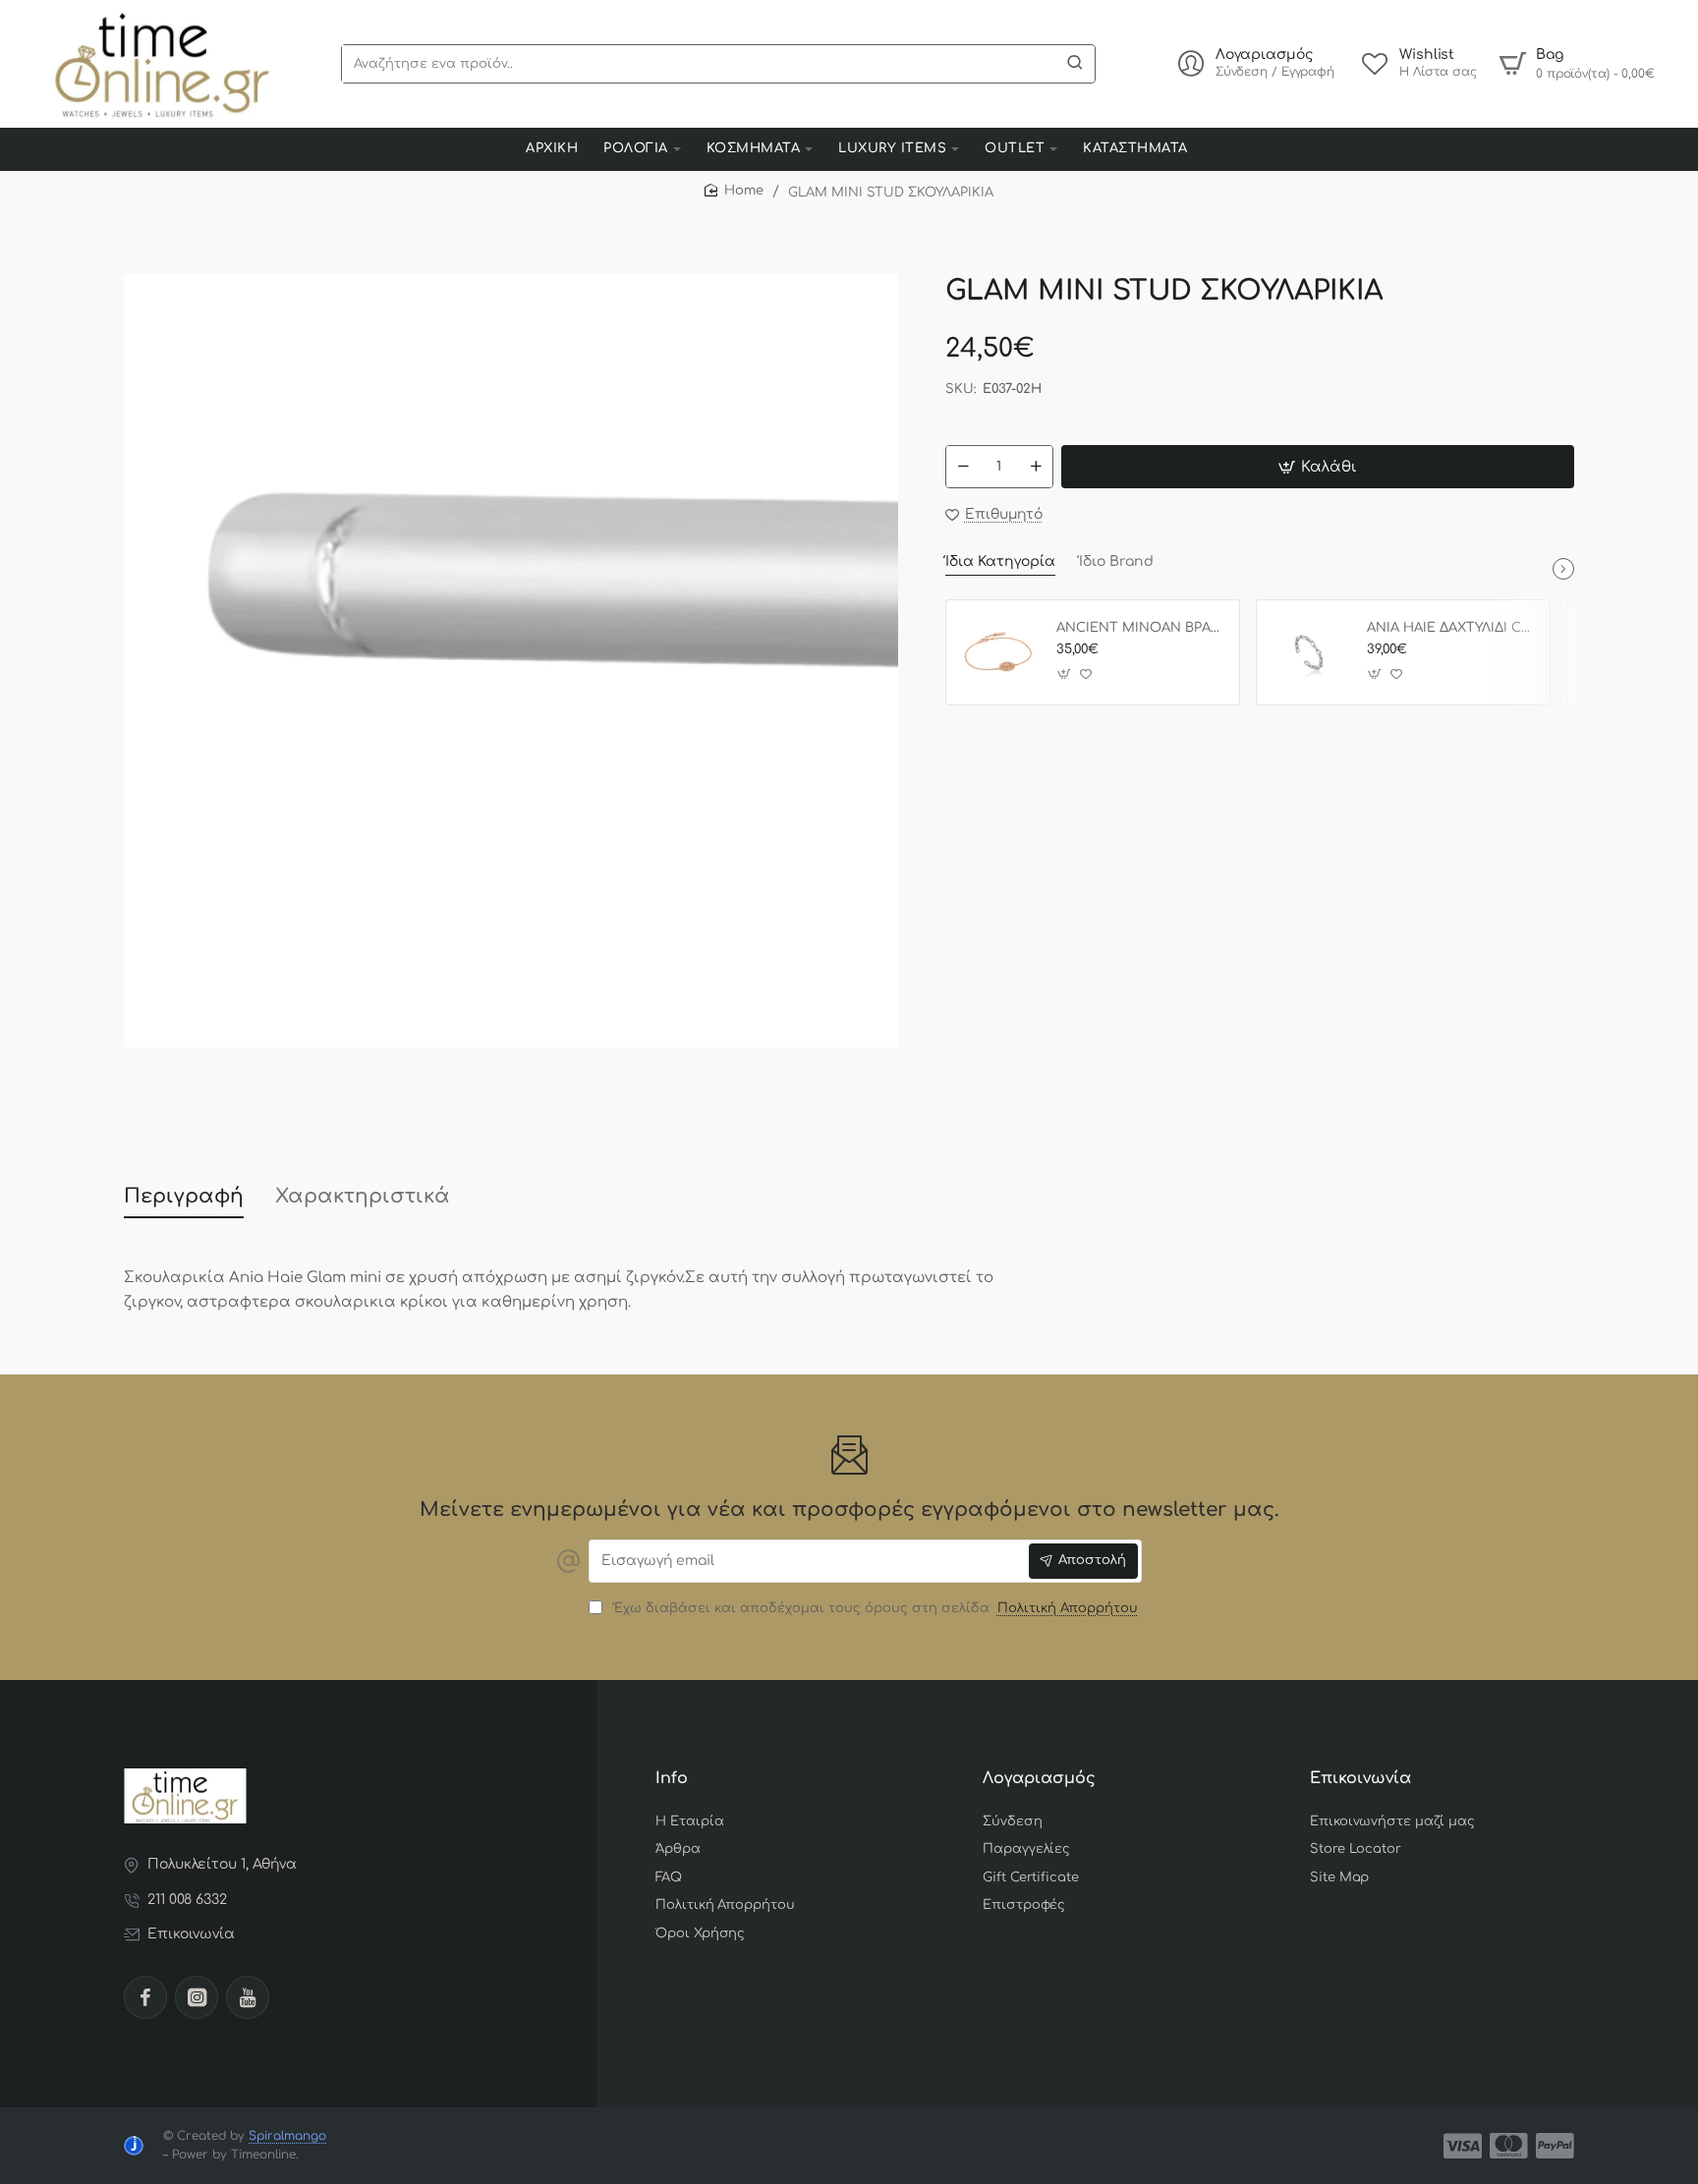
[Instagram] (197, 1997)
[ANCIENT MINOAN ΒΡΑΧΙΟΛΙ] (998, 652)
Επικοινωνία (1360, 1778)
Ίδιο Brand (1116, 561)
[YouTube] (248, 1997)
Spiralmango (287, 2136)
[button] (1318, 467)
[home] (734, 191)
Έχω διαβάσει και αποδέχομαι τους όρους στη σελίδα (873, 1608)
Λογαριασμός (1039, 1778)
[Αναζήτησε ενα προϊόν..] (1075, 64)
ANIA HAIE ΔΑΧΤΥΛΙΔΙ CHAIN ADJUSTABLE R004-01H (1451, 628)
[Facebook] (145, 1997)
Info (672, 1778)
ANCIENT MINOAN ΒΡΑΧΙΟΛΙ (1141, 628)
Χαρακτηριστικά (363, 1196)
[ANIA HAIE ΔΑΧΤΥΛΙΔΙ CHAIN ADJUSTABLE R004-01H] (1309, 652)
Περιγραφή (184, 1196)
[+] (1036, 467)
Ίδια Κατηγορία (1000, 561)
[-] (963, 467)
